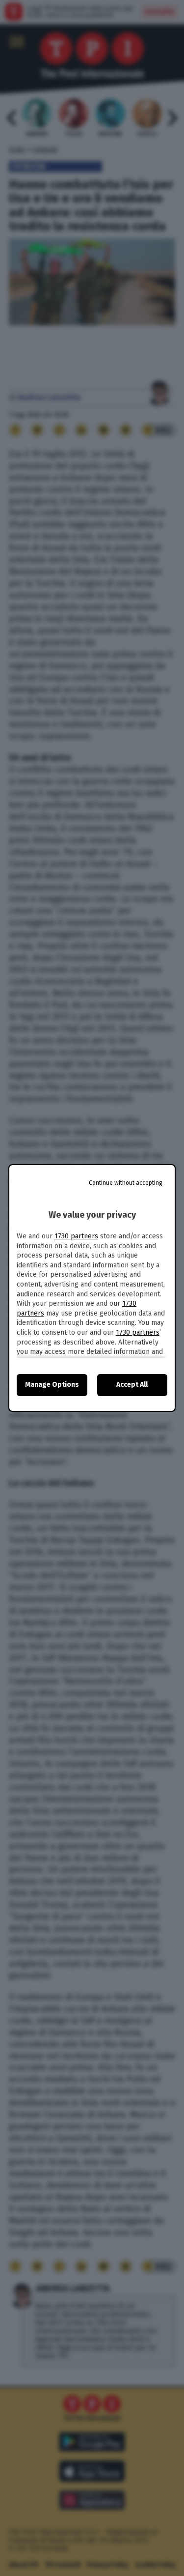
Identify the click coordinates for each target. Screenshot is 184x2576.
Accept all (132, 1385)
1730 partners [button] (76, 1236)
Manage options (52, 1385)
